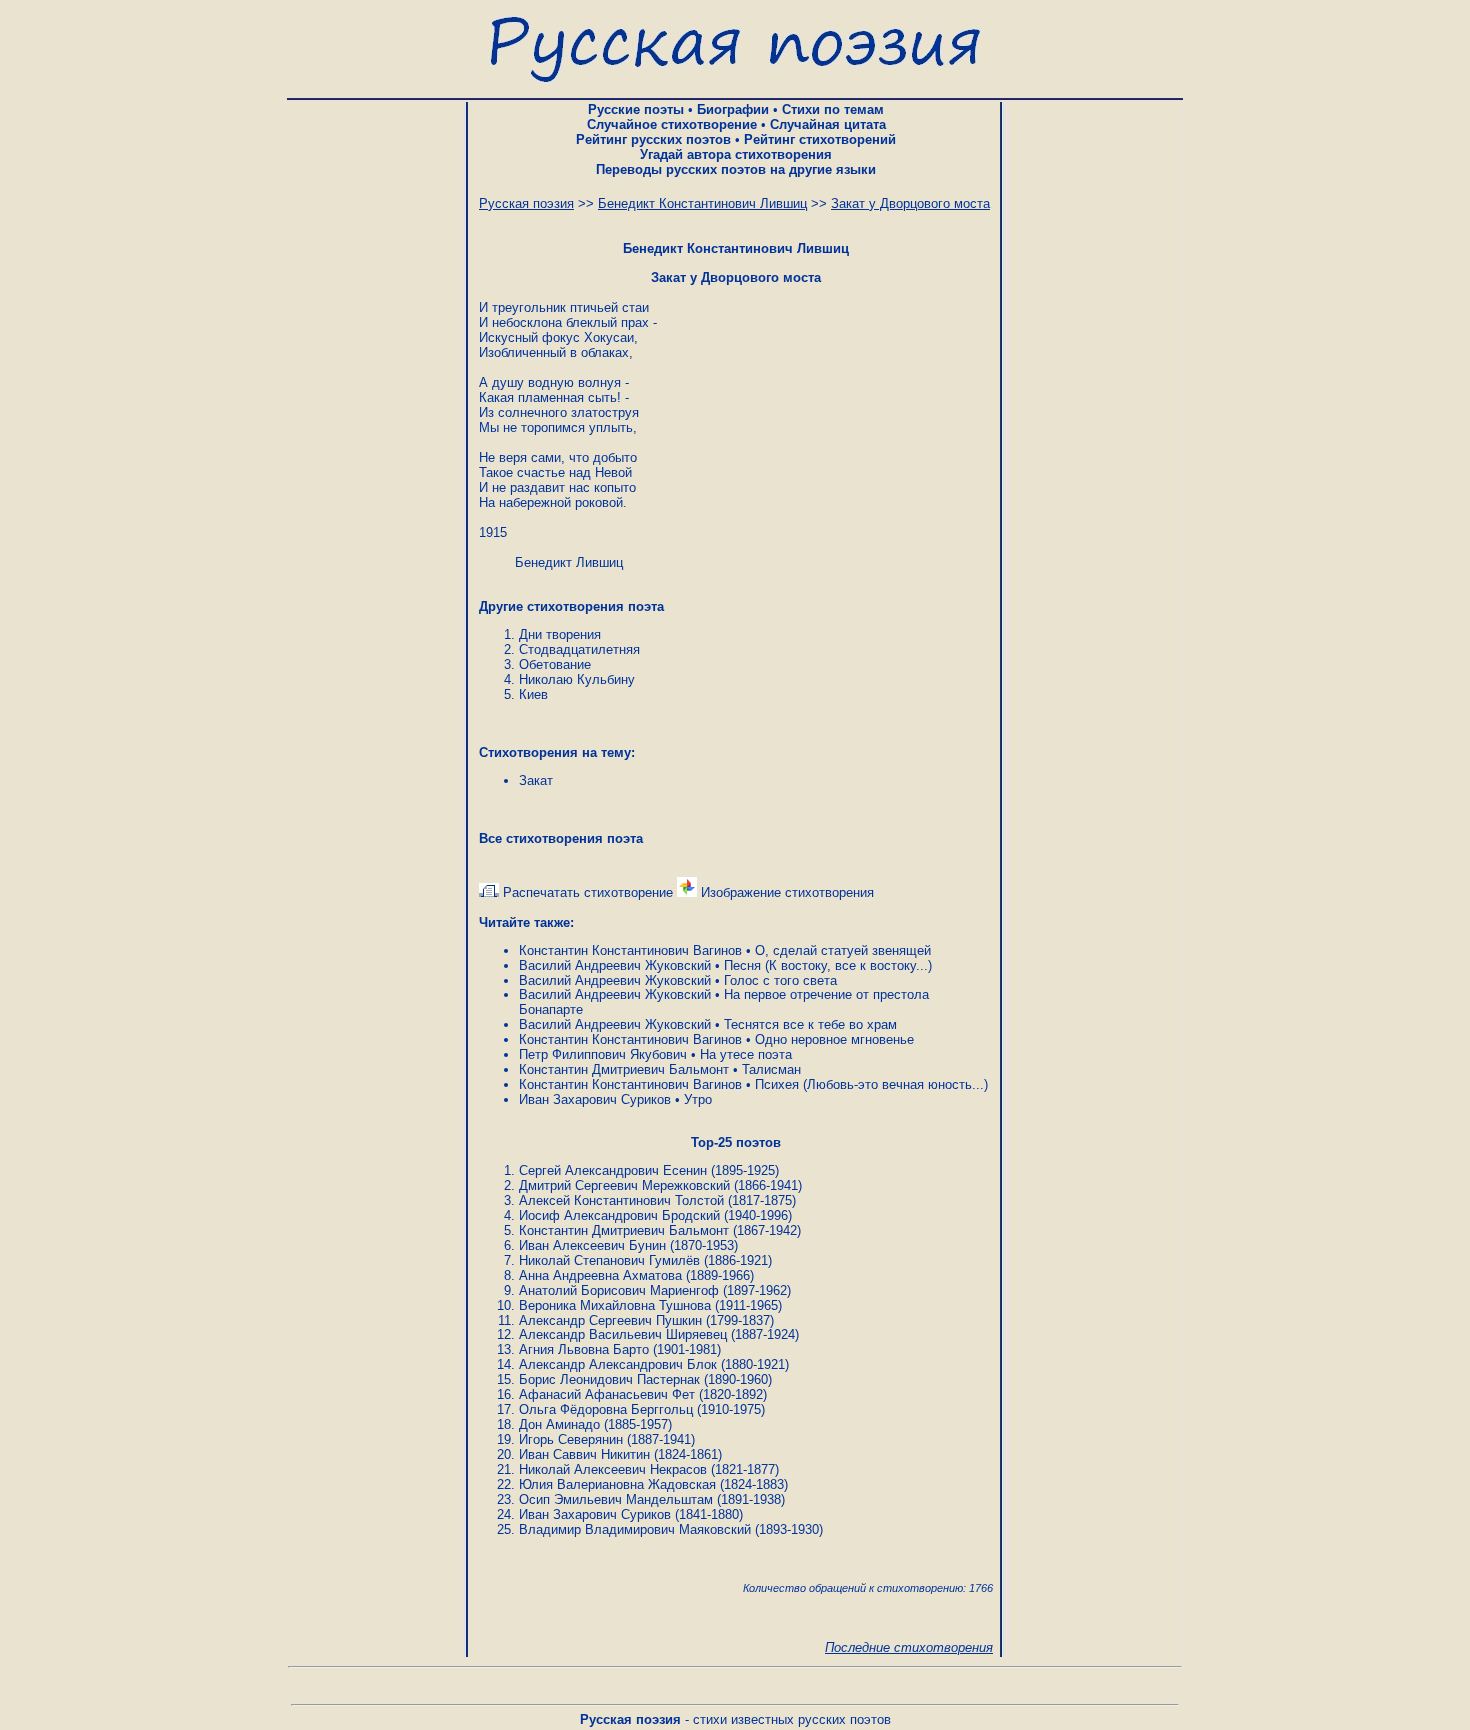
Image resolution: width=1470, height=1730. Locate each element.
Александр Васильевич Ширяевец (623, 1334)
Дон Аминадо (559, 1424)
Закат (536, 780)
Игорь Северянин (571, 1439)
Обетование (555, 664)
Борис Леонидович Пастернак (609, 1379)
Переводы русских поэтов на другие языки (736, 169)
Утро (698, 1099)
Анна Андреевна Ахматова (600, 1275)
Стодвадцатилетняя (579, 649)
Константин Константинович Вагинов (630, 950)
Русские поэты (636, 109)
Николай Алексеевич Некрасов (613, 1469)
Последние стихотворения (909, 1647)
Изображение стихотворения (785, 892)
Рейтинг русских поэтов (653, 139)
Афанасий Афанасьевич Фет (607, 1394)
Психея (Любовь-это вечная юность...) (871, 1084)
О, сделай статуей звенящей (843, 950)
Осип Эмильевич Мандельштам (616, 1499)
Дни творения (560, 634)
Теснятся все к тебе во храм (810, 1024)
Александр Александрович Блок (618, 1364)
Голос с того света (780, 980)
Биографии (733, 109)
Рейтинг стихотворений (820, 139)
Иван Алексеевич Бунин (592, 1245)
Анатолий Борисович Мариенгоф (619, 1290)
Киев (533, 694)
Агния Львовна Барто (584, 1349)
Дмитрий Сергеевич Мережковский (624, 1185)
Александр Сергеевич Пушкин (610, 1320)
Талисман (771, 1069)
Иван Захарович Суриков (595, 1099)
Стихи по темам (833, 109)
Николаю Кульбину (577, 679)
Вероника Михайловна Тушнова (615, 1305)
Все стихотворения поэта (561, 838)
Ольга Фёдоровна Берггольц (606, 1409)
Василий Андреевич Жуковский (615, 965)
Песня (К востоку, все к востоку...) (828, 965)
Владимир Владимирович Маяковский (635, 1529)
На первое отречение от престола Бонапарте (724, 1002)
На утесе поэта (746, 1054)
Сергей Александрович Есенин (613, 1170)
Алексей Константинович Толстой (621, 1200)
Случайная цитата (828, 124)
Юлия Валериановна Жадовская (617, 1484)
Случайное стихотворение (672, 124)
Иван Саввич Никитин (584, 1454)
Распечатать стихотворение (586, 892)
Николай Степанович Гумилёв (609, 1260)
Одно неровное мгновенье (834, 1039)
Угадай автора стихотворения (736, 154)
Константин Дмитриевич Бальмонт (624, 1069)
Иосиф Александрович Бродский (619, 1215)
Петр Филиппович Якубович (603, 1054)
